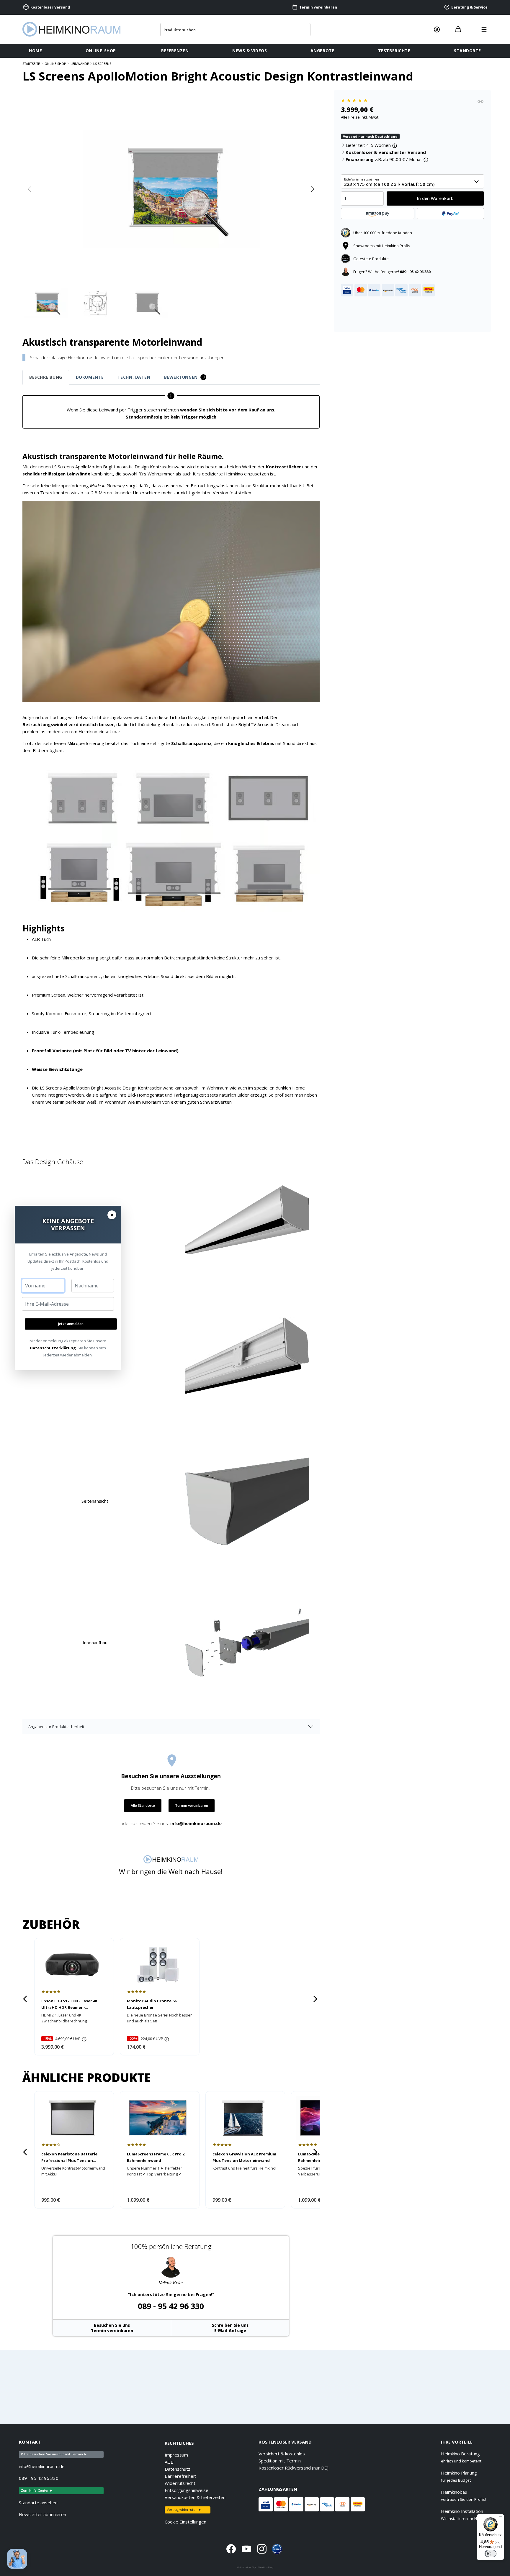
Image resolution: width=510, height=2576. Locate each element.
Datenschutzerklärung (53, 1348)
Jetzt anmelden (71, 1324)
